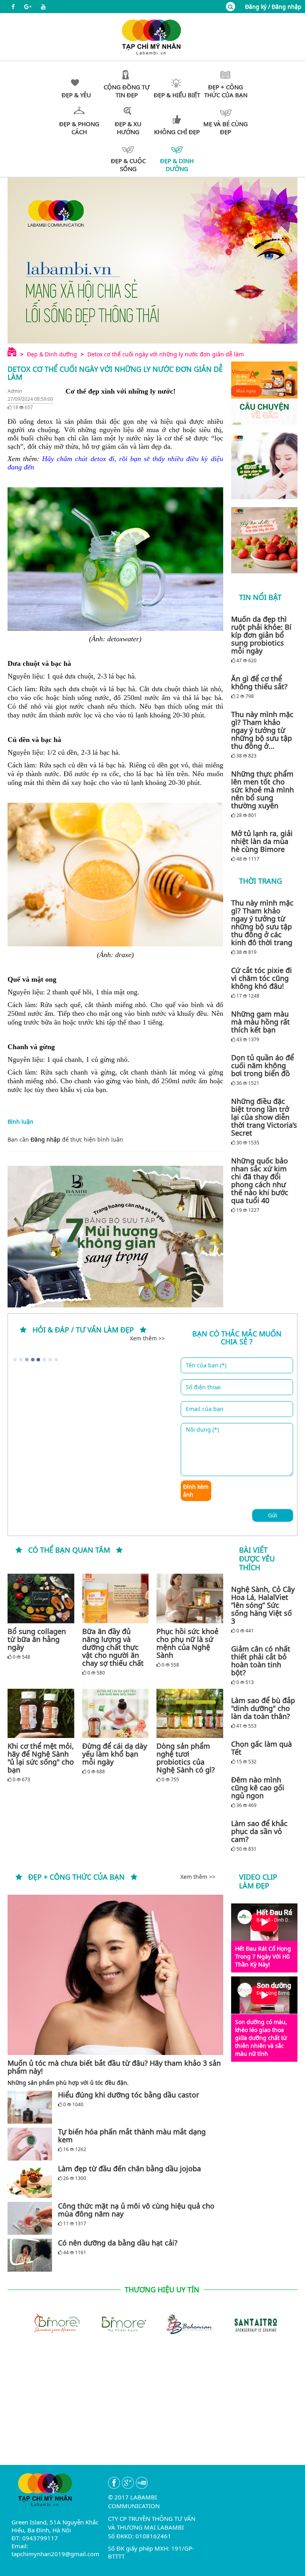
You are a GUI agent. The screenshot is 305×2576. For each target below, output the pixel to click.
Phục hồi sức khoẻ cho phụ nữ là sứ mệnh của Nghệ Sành (187, 1643)
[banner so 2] (264, 540)
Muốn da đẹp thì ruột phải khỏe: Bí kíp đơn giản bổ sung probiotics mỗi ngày (261, 635)
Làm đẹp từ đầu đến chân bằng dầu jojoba (129, 2168)
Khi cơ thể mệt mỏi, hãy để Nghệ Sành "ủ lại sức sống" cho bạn (41, 1758)
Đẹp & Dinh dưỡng (52, 354)
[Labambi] (152, 36)
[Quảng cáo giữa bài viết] (115, 1237)
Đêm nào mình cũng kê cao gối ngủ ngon (258, 1788)
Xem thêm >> (147, 1338)
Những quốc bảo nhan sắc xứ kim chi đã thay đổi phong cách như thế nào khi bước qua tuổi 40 (260, 1180)
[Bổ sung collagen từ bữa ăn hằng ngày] (41, 1598)
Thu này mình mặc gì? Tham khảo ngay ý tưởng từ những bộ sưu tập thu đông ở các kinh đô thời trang (262, 923)
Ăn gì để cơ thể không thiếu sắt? (259, 682)
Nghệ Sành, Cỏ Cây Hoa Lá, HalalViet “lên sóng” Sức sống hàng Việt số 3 (263, 1605)
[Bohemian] (185, 2323)
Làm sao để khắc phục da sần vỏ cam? (259, 1831)
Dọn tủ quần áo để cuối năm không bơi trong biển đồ (263, 1065)
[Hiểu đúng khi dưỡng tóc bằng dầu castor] (30, 2107)
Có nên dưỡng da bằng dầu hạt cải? (118, 2243)
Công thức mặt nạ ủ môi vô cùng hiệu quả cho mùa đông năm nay (136, 2210)
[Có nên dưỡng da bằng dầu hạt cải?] (30, 2255)
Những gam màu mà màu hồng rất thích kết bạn (261, 1022)
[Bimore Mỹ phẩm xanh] (119, 2323)
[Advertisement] (152, 2409)
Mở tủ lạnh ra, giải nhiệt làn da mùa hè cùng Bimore (262, 841)
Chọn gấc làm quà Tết (262, 1748)
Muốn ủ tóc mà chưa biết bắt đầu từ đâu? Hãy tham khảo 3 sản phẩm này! (114, 2067)
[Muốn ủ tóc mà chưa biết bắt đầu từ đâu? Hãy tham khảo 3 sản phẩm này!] (115, 1975)
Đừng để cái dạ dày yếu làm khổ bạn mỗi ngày (115, 1754)
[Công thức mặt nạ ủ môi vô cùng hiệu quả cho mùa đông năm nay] (30, 2218)
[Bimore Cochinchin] (53, 2323)
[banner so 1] (264, 466)
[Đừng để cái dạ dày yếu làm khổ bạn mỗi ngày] (116, 1713)
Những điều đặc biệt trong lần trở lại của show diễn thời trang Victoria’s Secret (264, 1117)
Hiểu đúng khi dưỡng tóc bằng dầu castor (128, 2095)
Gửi (273, 1515)
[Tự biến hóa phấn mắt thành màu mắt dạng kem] (30, 2144)
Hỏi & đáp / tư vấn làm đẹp (83, 1330)
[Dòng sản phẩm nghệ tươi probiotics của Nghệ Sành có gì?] (190, 1713)
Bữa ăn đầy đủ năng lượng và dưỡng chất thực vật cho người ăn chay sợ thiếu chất (113, 1647)
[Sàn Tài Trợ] (252, 2323)
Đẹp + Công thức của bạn (76, 1877)
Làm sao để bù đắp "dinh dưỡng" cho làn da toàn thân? (263, 1708)
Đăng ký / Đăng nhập (273, 7)
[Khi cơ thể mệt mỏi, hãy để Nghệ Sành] (41, 1713)
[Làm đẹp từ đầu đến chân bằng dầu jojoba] (30, 2181)
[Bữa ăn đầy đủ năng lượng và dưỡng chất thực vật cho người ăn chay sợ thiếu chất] (116, 1598)
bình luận (110, 1139)
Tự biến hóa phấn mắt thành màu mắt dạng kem (132, 2136)
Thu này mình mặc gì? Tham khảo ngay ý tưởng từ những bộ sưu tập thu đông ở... (262, 730)
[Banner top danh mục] (152, 260)
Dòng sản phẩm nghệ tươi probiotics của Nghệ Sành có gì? (186, 1758)
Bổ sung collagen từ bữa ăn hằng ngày (37, 1639)
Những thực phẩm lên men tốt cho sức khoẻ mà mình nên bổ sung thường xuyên (263, 790)
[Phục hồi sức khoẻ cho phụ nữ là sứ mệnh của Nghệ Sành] (190, 1598)
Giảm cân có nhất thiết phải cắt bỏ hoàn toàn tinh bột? (261, 1661)
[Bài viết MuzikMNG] (264, 393)
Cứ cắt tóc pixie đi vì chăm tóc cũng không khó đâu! (262, 978)
